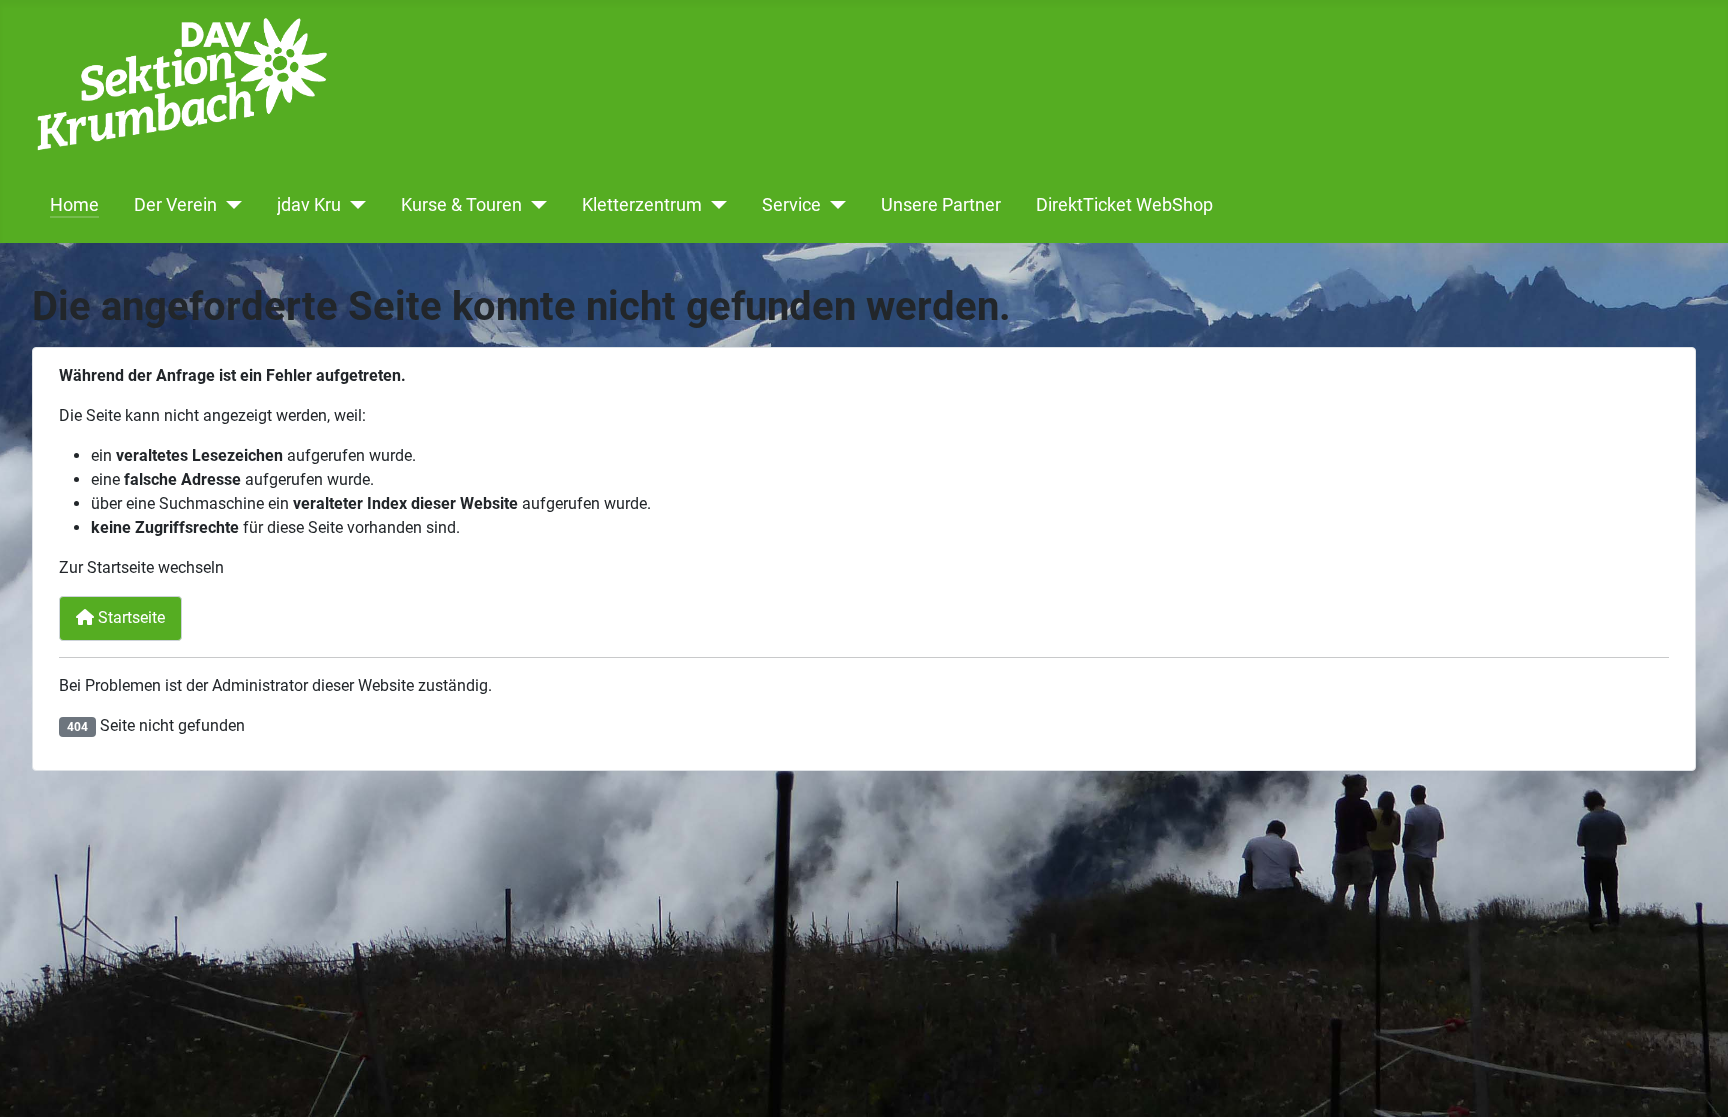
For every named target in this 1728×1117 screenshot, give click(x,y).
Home (74, 205)
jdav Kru (309, 205)
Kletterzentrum (642, 205)
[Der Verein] (229, 205)
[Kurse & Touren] (534, 205)
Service (791, 205)
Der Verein (175, 205)
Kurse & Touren (461, 205)
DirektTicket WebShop (1124, 205)
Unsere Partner (941, 205)
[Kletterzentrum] (714, 205)
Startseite (129, 617)
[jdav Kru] (353, 205)
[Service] (833, 205)
